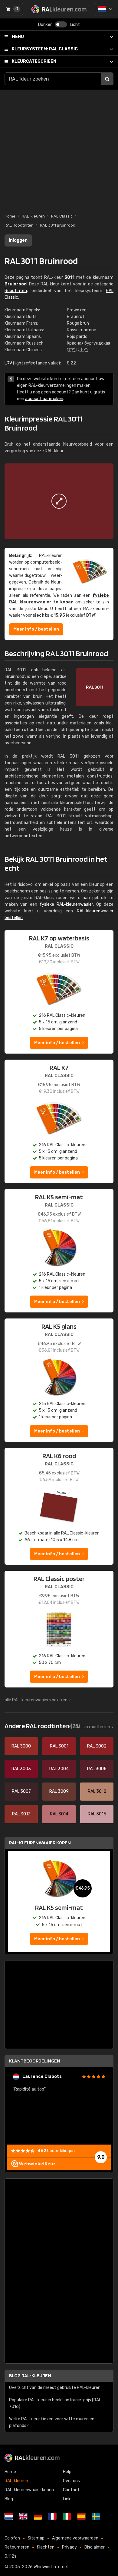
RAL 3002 (97, 1746)
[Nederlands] (105, 9)
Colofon (12, 2538)
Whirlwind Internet (51, 2567)
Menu (18, 37)
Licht (75, 25)
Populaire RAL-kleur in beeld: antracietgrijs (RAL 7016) (55, 2403)
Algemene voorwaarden (75, 2538)
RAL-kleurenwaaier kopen (40, 1843)
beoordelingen (56, 2151)
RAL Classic (45, 49)
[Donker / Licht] (61, 24)
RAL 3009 (59, 1791)
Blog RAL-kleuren (30, 2376)
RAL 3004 (59, 1769)
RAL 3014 (59, 1814)
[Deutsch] (38, 2516)
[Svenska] (96, 2516)
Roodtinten (16, 291)
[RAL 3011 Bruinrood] (59, 501)
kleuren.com (37, 2457)
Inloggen (18, 240)
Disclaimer (95, 2547)
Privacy (69, 2547)
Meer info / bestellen (36, 629)
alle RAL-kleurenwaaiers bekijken (36, 1700)
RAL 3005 (97, 1769)
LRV (8, 363)
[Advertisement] (59, 148)
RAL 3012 (97, 1791)
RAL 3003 (21, 1769)
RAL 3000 (21, 1746)
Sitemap (36, 2538)
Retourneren (17, 2547)
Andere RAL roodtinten (42, 1726)
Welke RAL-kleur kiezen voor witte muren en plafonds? (52, 2422)
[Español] (81, 2516)
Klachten (46, 2547)
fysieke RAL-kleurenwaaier (66, 904)
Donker (45, 25)
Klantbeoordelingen (35, 2061)
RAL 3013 (21, 1814)
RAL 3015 (97, 1814)
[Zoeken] (107, 79)
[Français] (52, 2516)
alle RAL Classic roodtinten (84, 1727)
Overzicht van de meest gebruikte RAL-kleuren (55, 2388)
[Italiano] (67, 2516)
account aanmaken (44, 399)
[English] (23, 2516)
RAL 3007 (21, 1791)
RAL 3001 (59, 1746)
